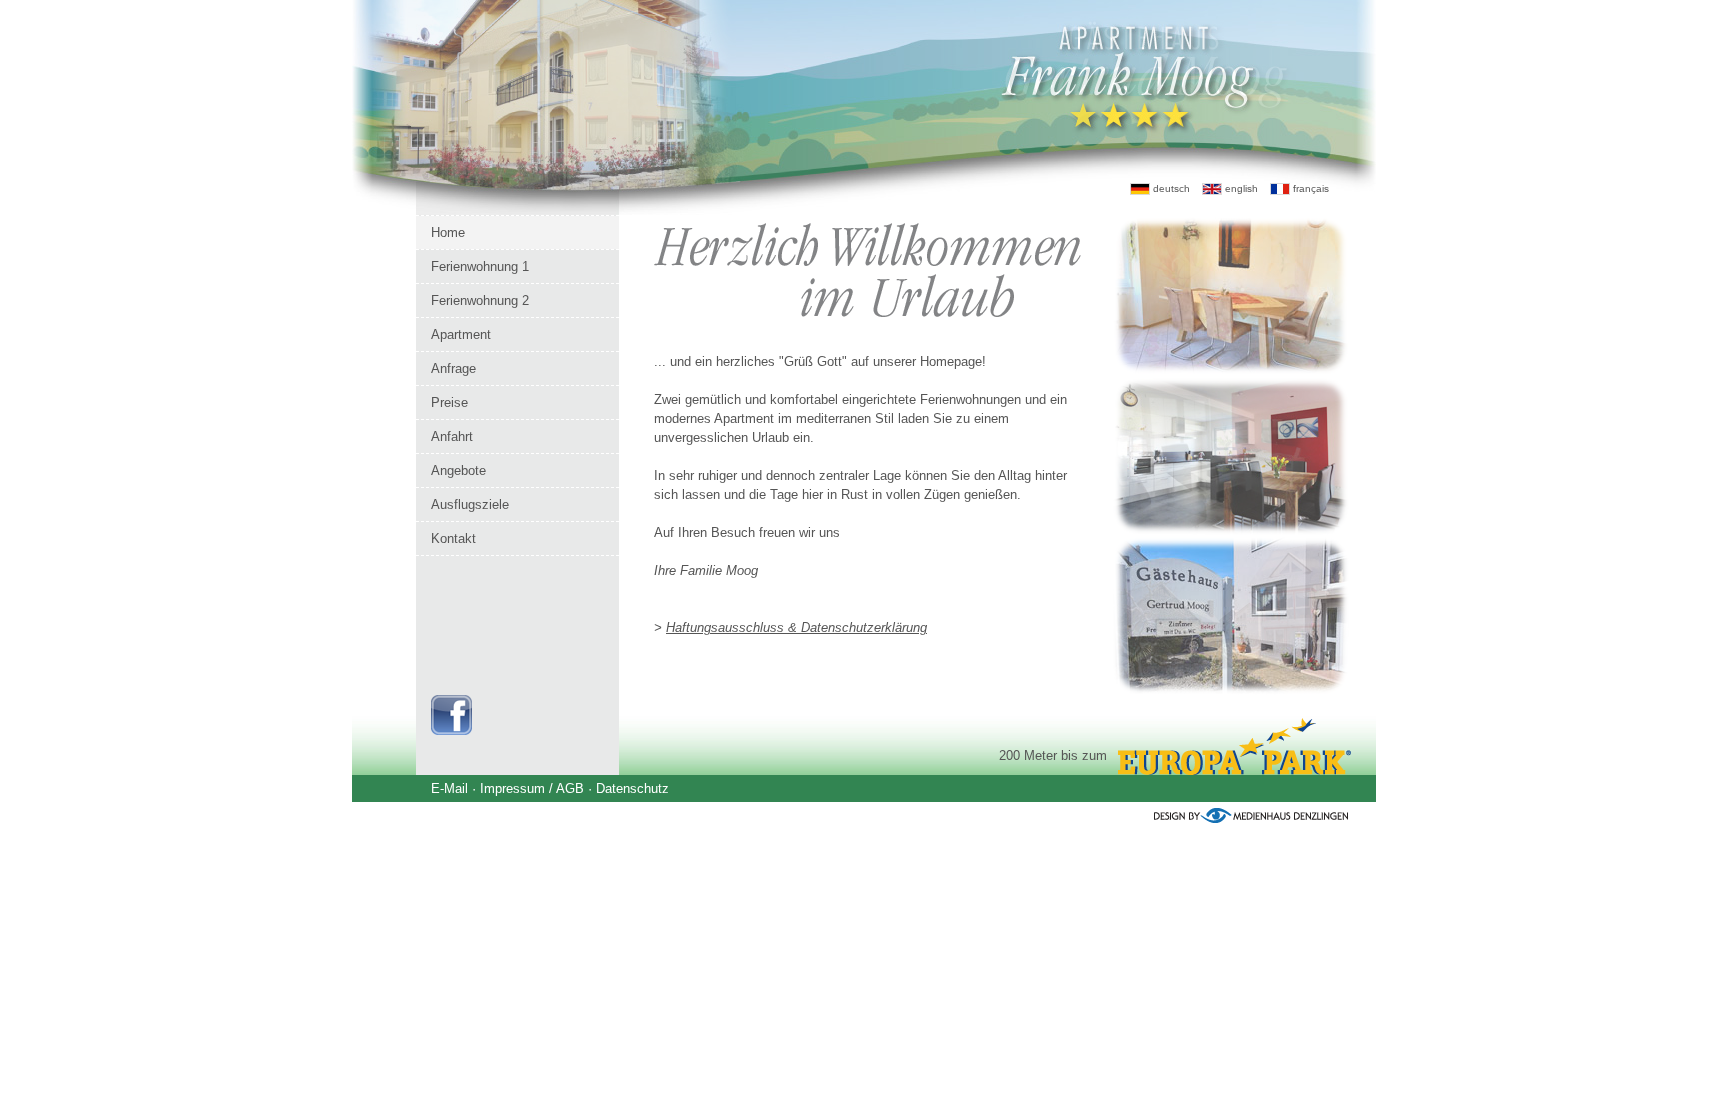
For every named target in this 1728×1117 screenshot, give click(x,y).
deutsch (1170, 188)
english (1240, 188)
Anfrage (453, 368)
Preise (449, 402)
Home (448, 232)
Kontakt (453, 538)
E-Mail (449, 788)
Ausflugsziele (470, 504)
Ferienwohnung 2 (480, 300)
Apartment (461, 334)
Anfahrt (452, 436)
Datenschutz (632, 788)
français (1309, 188)
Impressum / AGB (532, 788)
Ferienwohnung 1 (480, 266)
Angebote (458, 470)
